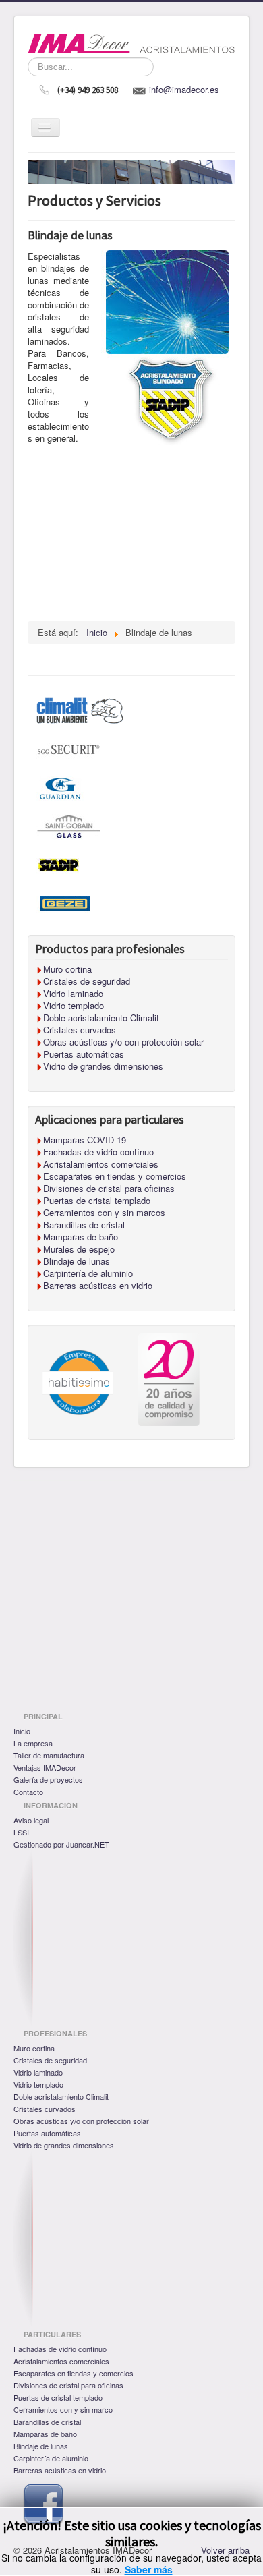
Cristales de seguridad (50, 2060)
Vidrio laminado (38, 2072)
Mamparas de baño (45, 2434)
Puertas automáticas (47, 2133)
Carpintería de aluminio (51, 2458)
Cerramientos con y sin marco (63, 2409)
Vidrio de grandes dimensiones (64, 2145)
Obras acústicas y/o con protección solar (81, 2121)
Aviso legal (31, 1820)
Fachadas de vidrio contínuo (60, 2349)
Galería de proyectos (48, 1779)
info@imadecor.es (184, 89)
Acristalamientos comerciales (61, 2361)
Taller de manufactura (49, 1755)
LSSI (21, 1832)
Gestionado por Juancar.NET (61, 1844)
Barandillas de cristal (47, 2422)
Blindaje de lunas (41, 2446)
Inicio (22, 1731)
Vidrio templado (38, 2084)
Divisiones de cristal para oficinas (68, 2385)
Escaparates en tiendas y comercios (74, 2373)
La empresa (33, 1743)
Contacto (28, 1792)
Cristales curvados (45, 2109)
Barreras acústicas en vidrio (60, 2470)
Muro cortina (34, 2048)
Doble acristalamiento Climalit (61, 2096)
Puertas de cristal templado (58, 2397)
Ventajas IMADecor (45, 1767)
